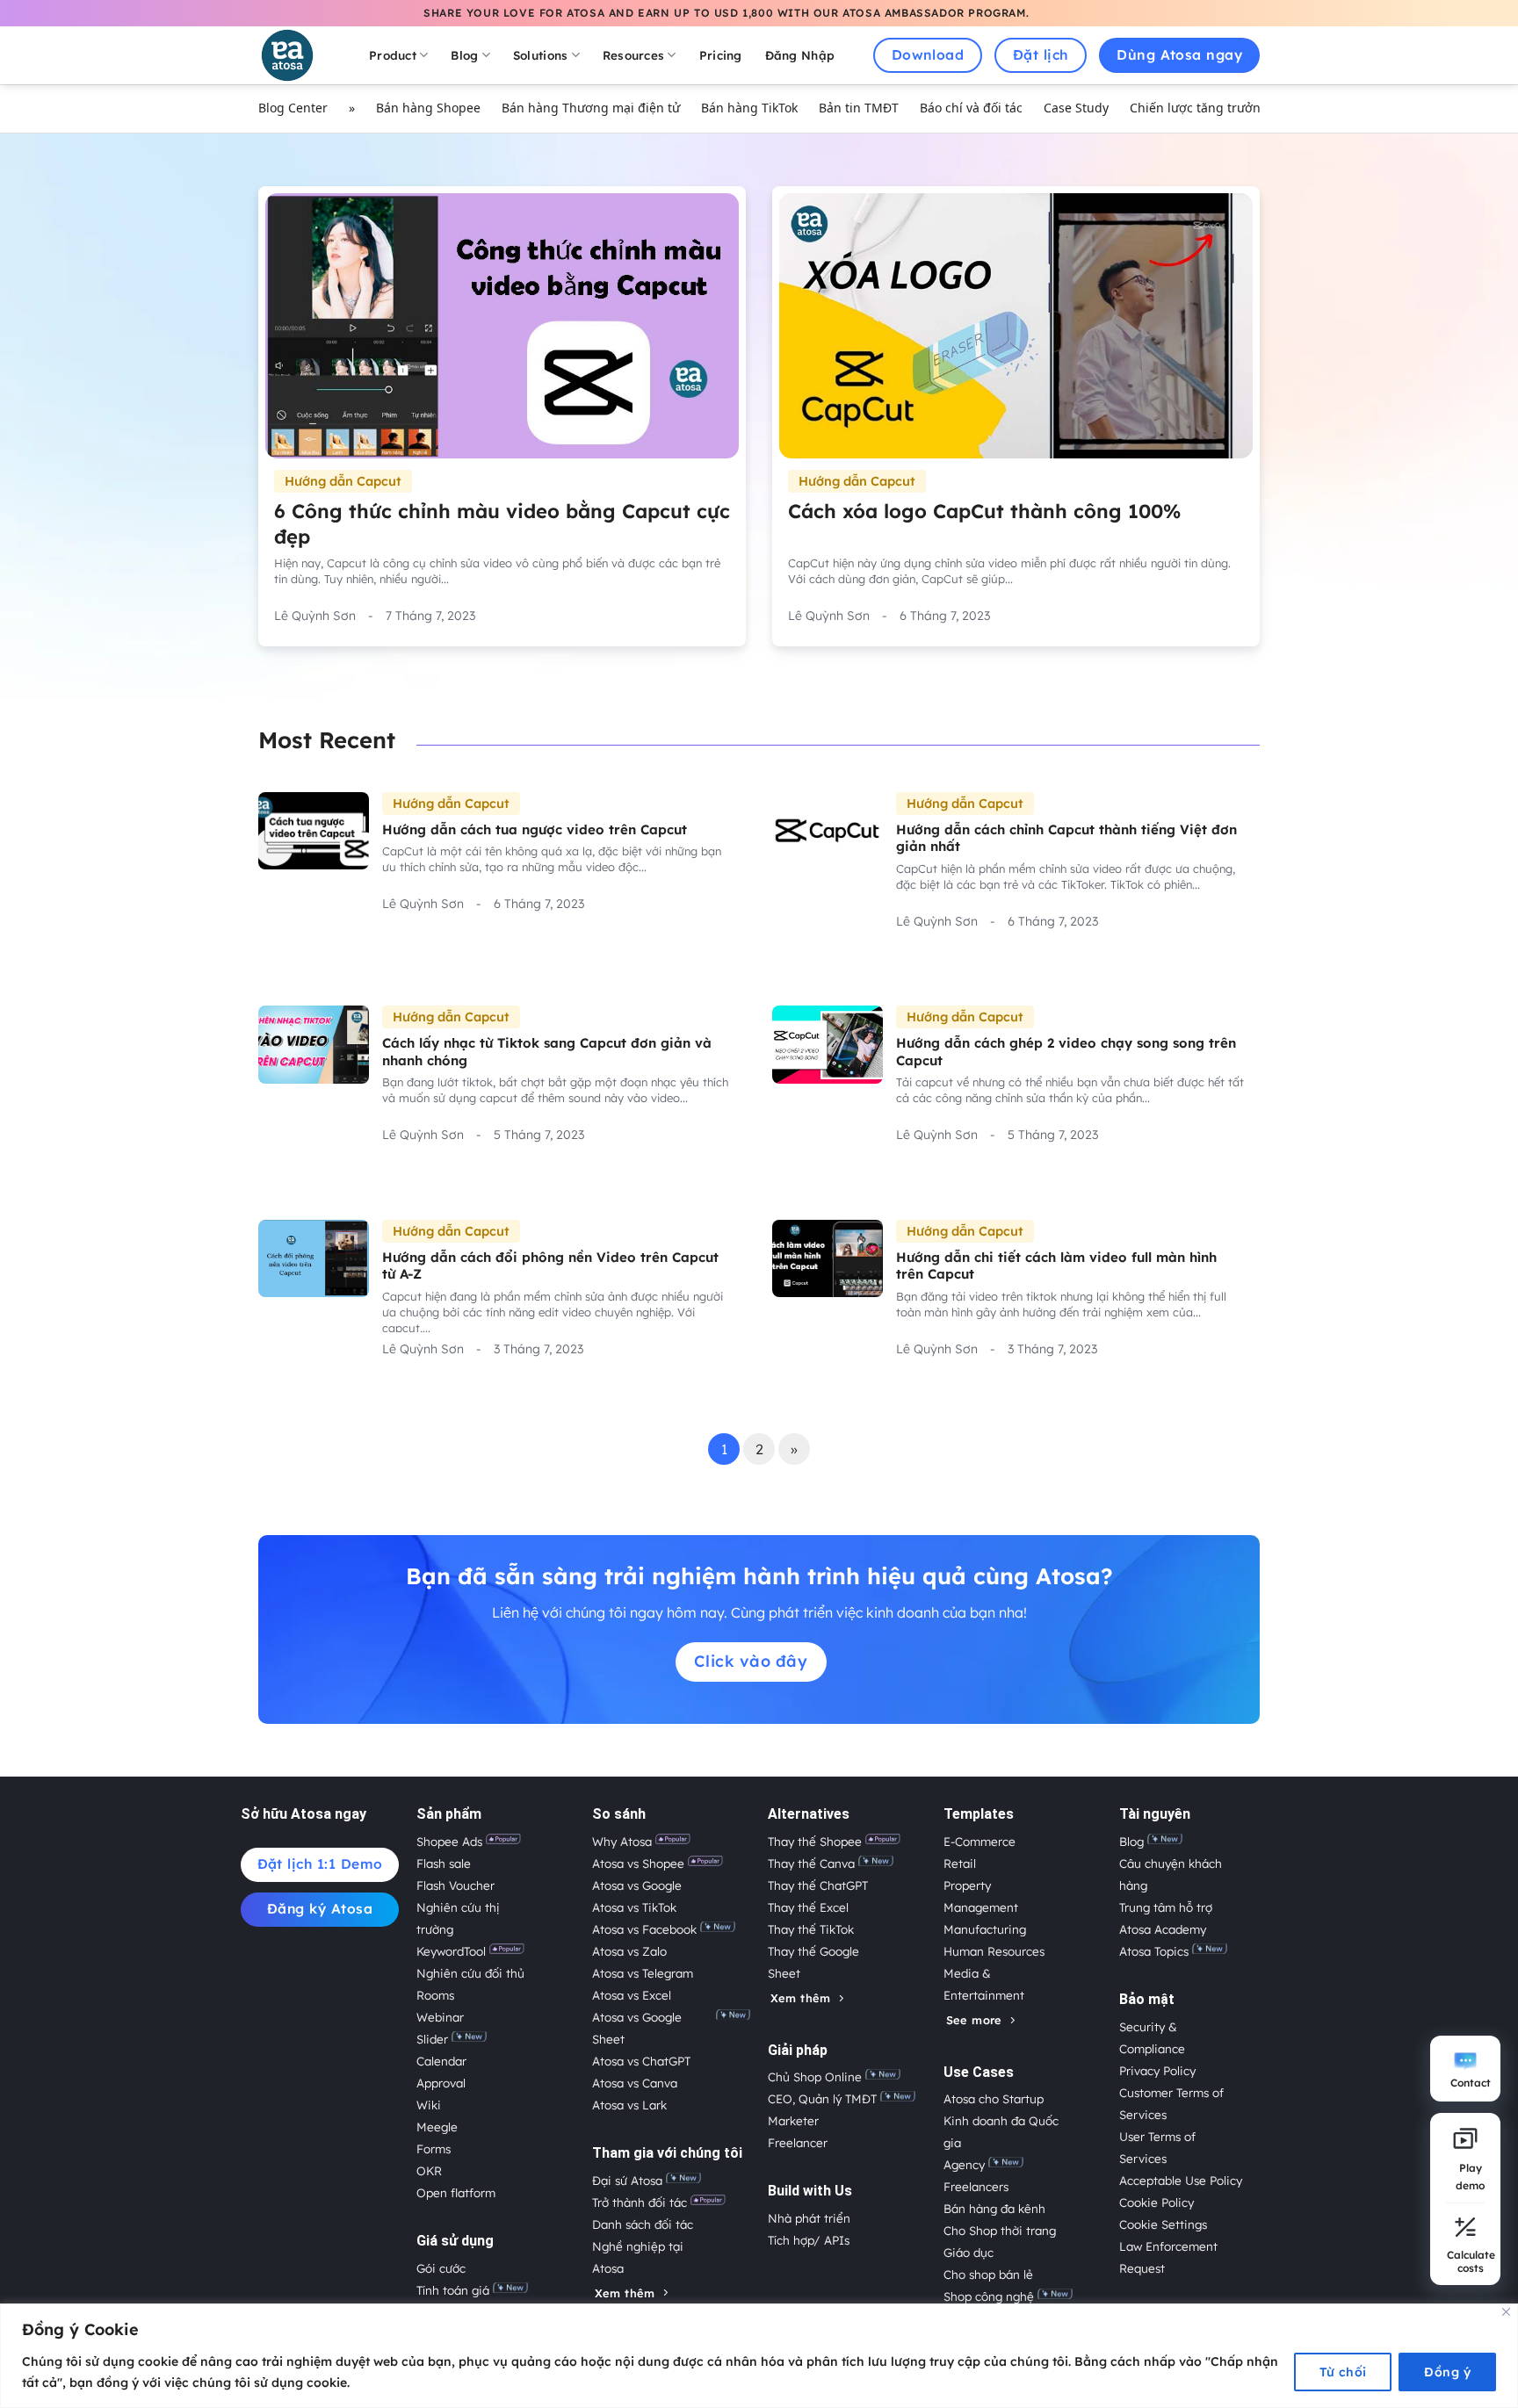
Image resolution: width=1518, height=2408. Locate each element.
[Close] (1506, 2312)
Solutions (540, 55)
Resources (633, 55)
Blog (464, 55)
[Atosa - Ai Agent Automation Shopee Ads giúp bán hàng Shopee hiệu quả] (298, 55)
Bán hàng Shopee (428, 108)
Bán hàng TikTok (749, 108)
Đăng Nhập (800, 55)
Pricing (721, 55)
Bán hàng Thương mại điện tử (591, 108)
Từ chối (1343, 2372)
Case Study (1076, 108)
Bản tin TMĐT (859, 108)
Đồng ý (1447, 2372)
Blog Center (293, 108)
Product (393, 55)
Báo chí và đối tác (971, 108)
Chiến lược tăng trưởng (1199, 108)
